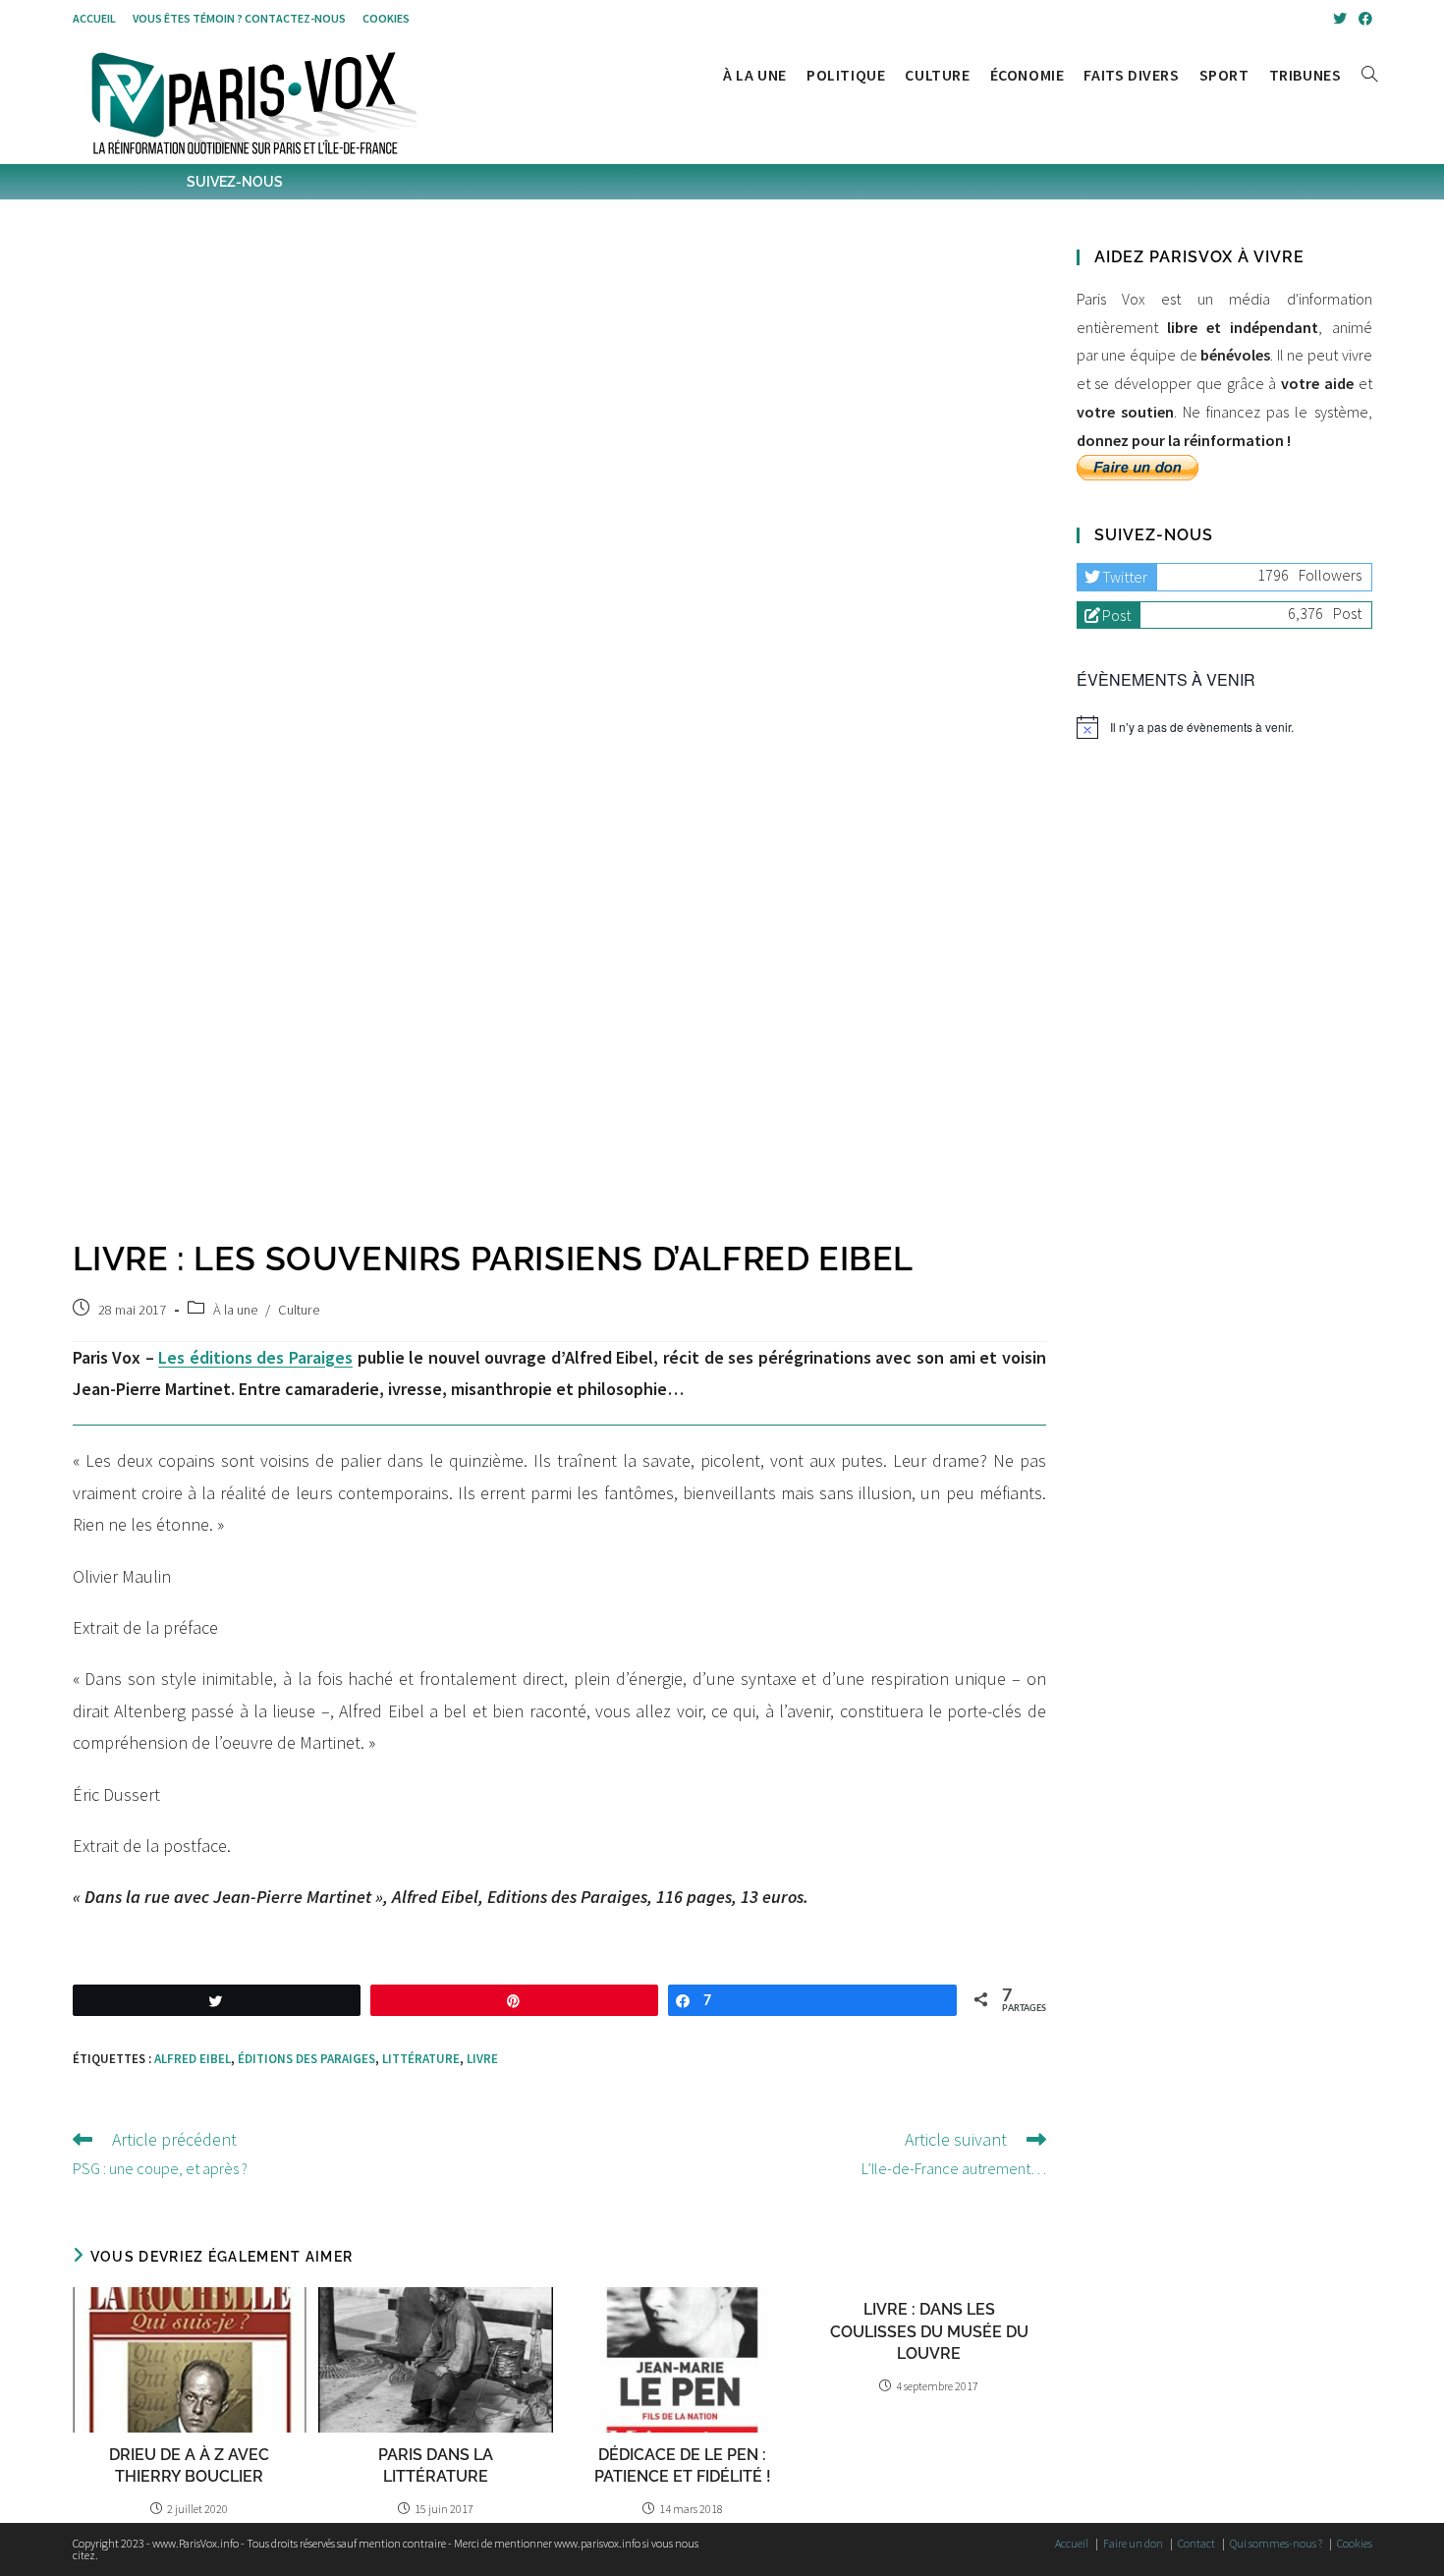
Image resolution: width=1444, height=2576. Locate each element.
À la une (235, 1310)
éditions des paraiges (306, 2059)
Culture (299, 1310)
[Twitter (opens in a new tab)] (1340, 19)
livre (482, 2059)
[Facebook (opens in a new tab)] (1362, 19)
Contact (1196, 2543)
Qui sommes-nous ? (1276, 2543)
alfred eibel (193, 2059)
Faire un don (1133, 2543)
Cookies (386, 18)
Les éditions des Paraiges (255, 1357)
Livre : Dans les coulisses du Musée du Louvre (929, 2331)
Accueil (94, 18)
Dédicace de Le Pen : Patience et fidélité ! (683, 2465)
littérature (421, 2059)
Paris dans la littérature (436, 2465)
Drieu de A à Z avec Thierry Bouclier (189, 2465)
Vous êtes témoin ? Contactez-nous (239, 18)
